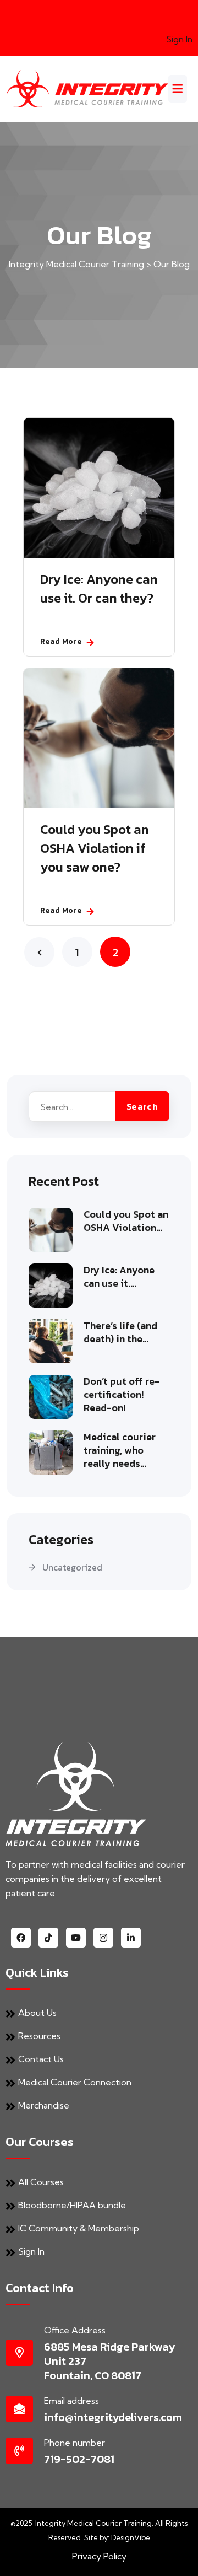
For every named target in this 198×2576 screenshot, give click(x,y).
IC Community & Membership (79, 2228)
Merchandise (44, 2105)
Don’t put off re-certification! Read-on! (122, 1395)
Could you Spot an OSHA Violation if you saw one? (95, 848)
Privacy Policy (99, 2556)
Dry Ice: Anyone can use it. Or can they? (99, 589)
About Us (37, 2013)
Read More (61, 641)
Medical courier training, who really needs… (120, 1450)
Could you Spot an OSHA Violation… (126, 1221)
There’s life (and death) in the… (120, 1332)
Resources (39, 2036)
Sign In (179, 39)
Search (142, 1106)
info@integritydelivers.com (113, 2417)
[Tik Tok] (48, 1938)
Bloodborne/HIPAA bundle (72, 2205)
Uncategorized (72, 1567)
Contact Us (41, 2059)
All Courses (41, 2182)
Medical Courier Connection (75, 2082)
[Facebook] (21, 1938)
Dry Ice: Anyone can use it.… (119, 1277)
